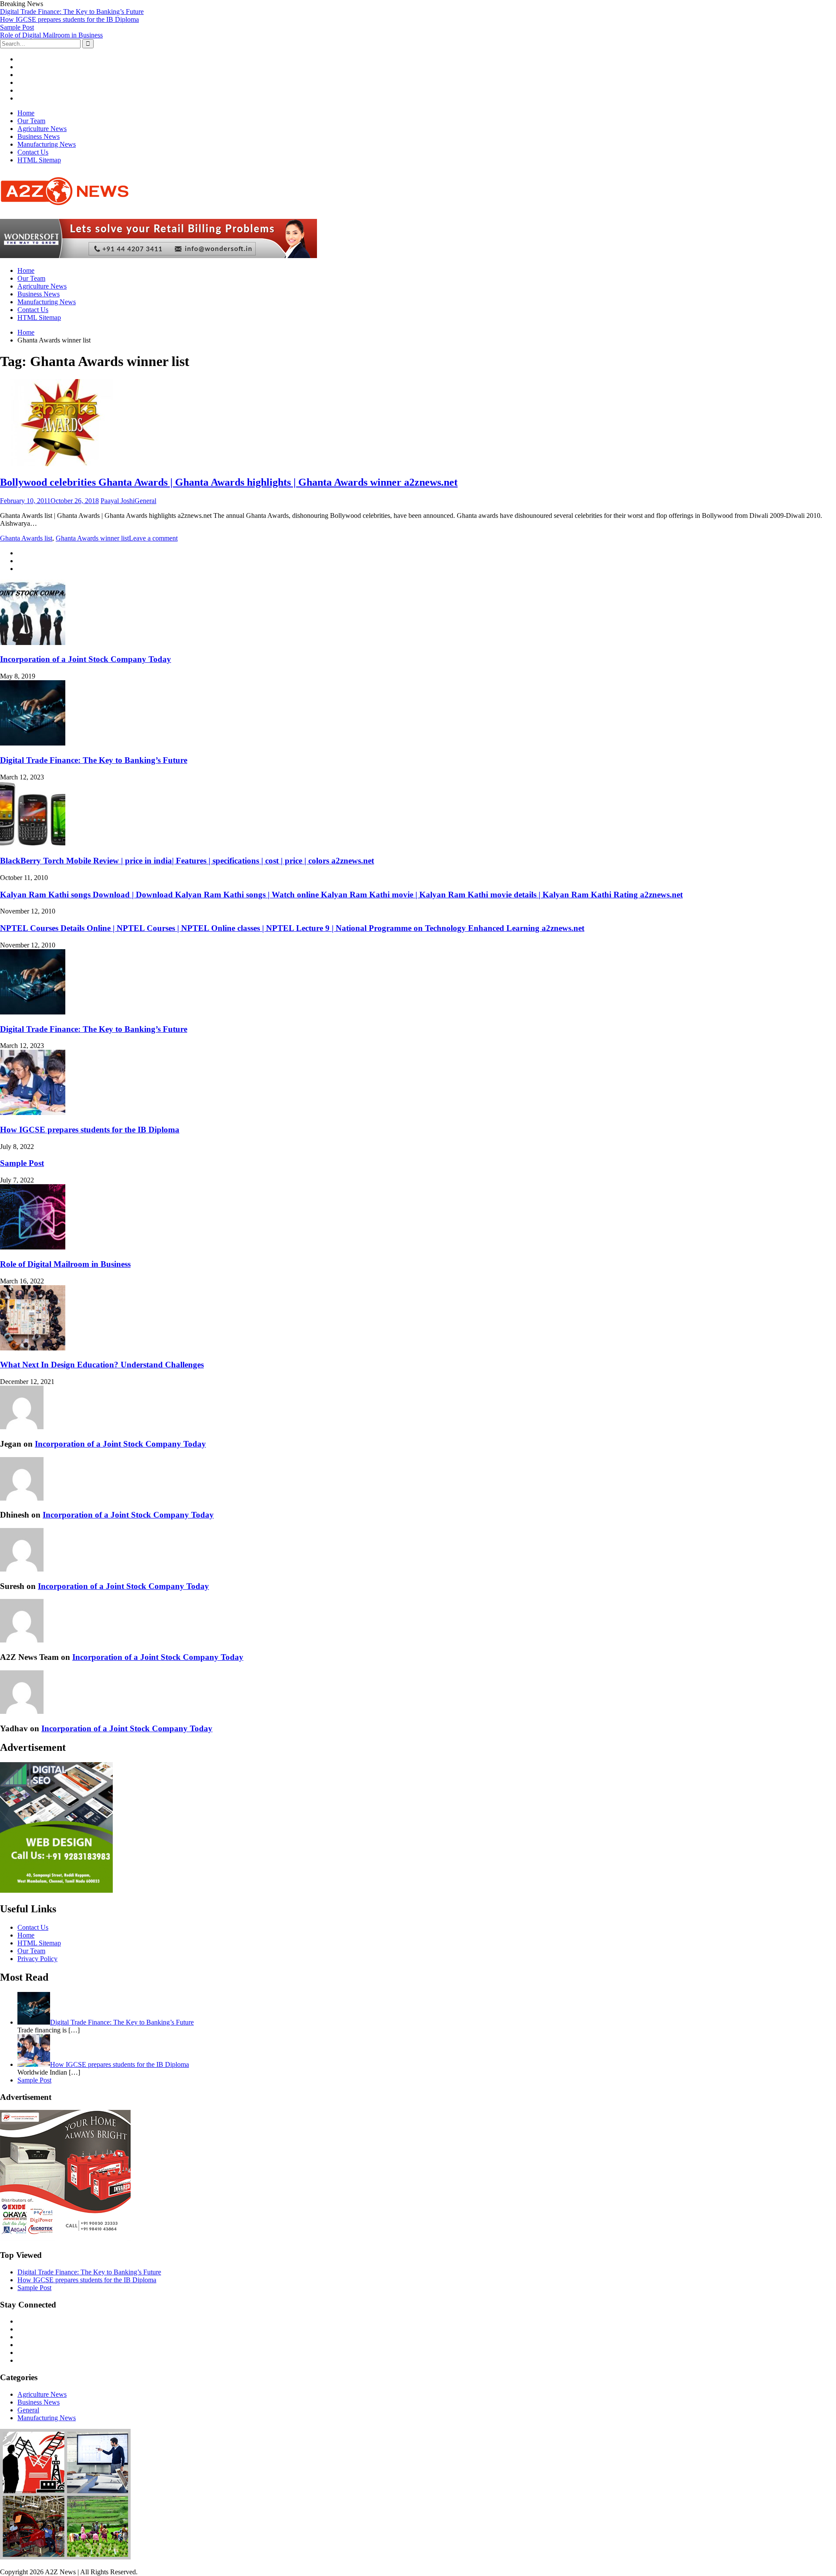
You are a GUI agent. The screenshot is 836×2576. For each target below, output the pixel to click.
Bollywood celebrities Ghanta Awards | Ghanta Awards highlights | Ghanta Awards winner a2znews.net (229, 482)
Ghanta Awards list (26, 538)
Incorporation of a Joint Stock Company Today (86, 659)
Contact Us (33, 152)
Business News (39, 136)
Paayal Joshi (118, 501)
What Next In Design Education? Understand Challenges (102, 1365)
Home (26, 113)
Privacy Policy (37, 1959)
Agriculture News (42, 129)
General (145, 501)
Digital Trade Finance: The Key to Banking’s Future (72, 12)
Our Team (31, 121)
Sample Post (17, 27)
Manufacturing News (47, 144)
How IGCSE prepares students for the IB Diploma (69, 19)
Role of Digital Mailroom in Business (51, 35)
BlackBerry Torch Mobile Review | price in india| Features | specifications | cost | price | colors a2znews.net (187, 861)
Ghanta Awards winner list (92, 538)
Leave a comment (153, 538)
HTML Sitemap (39, 160)
